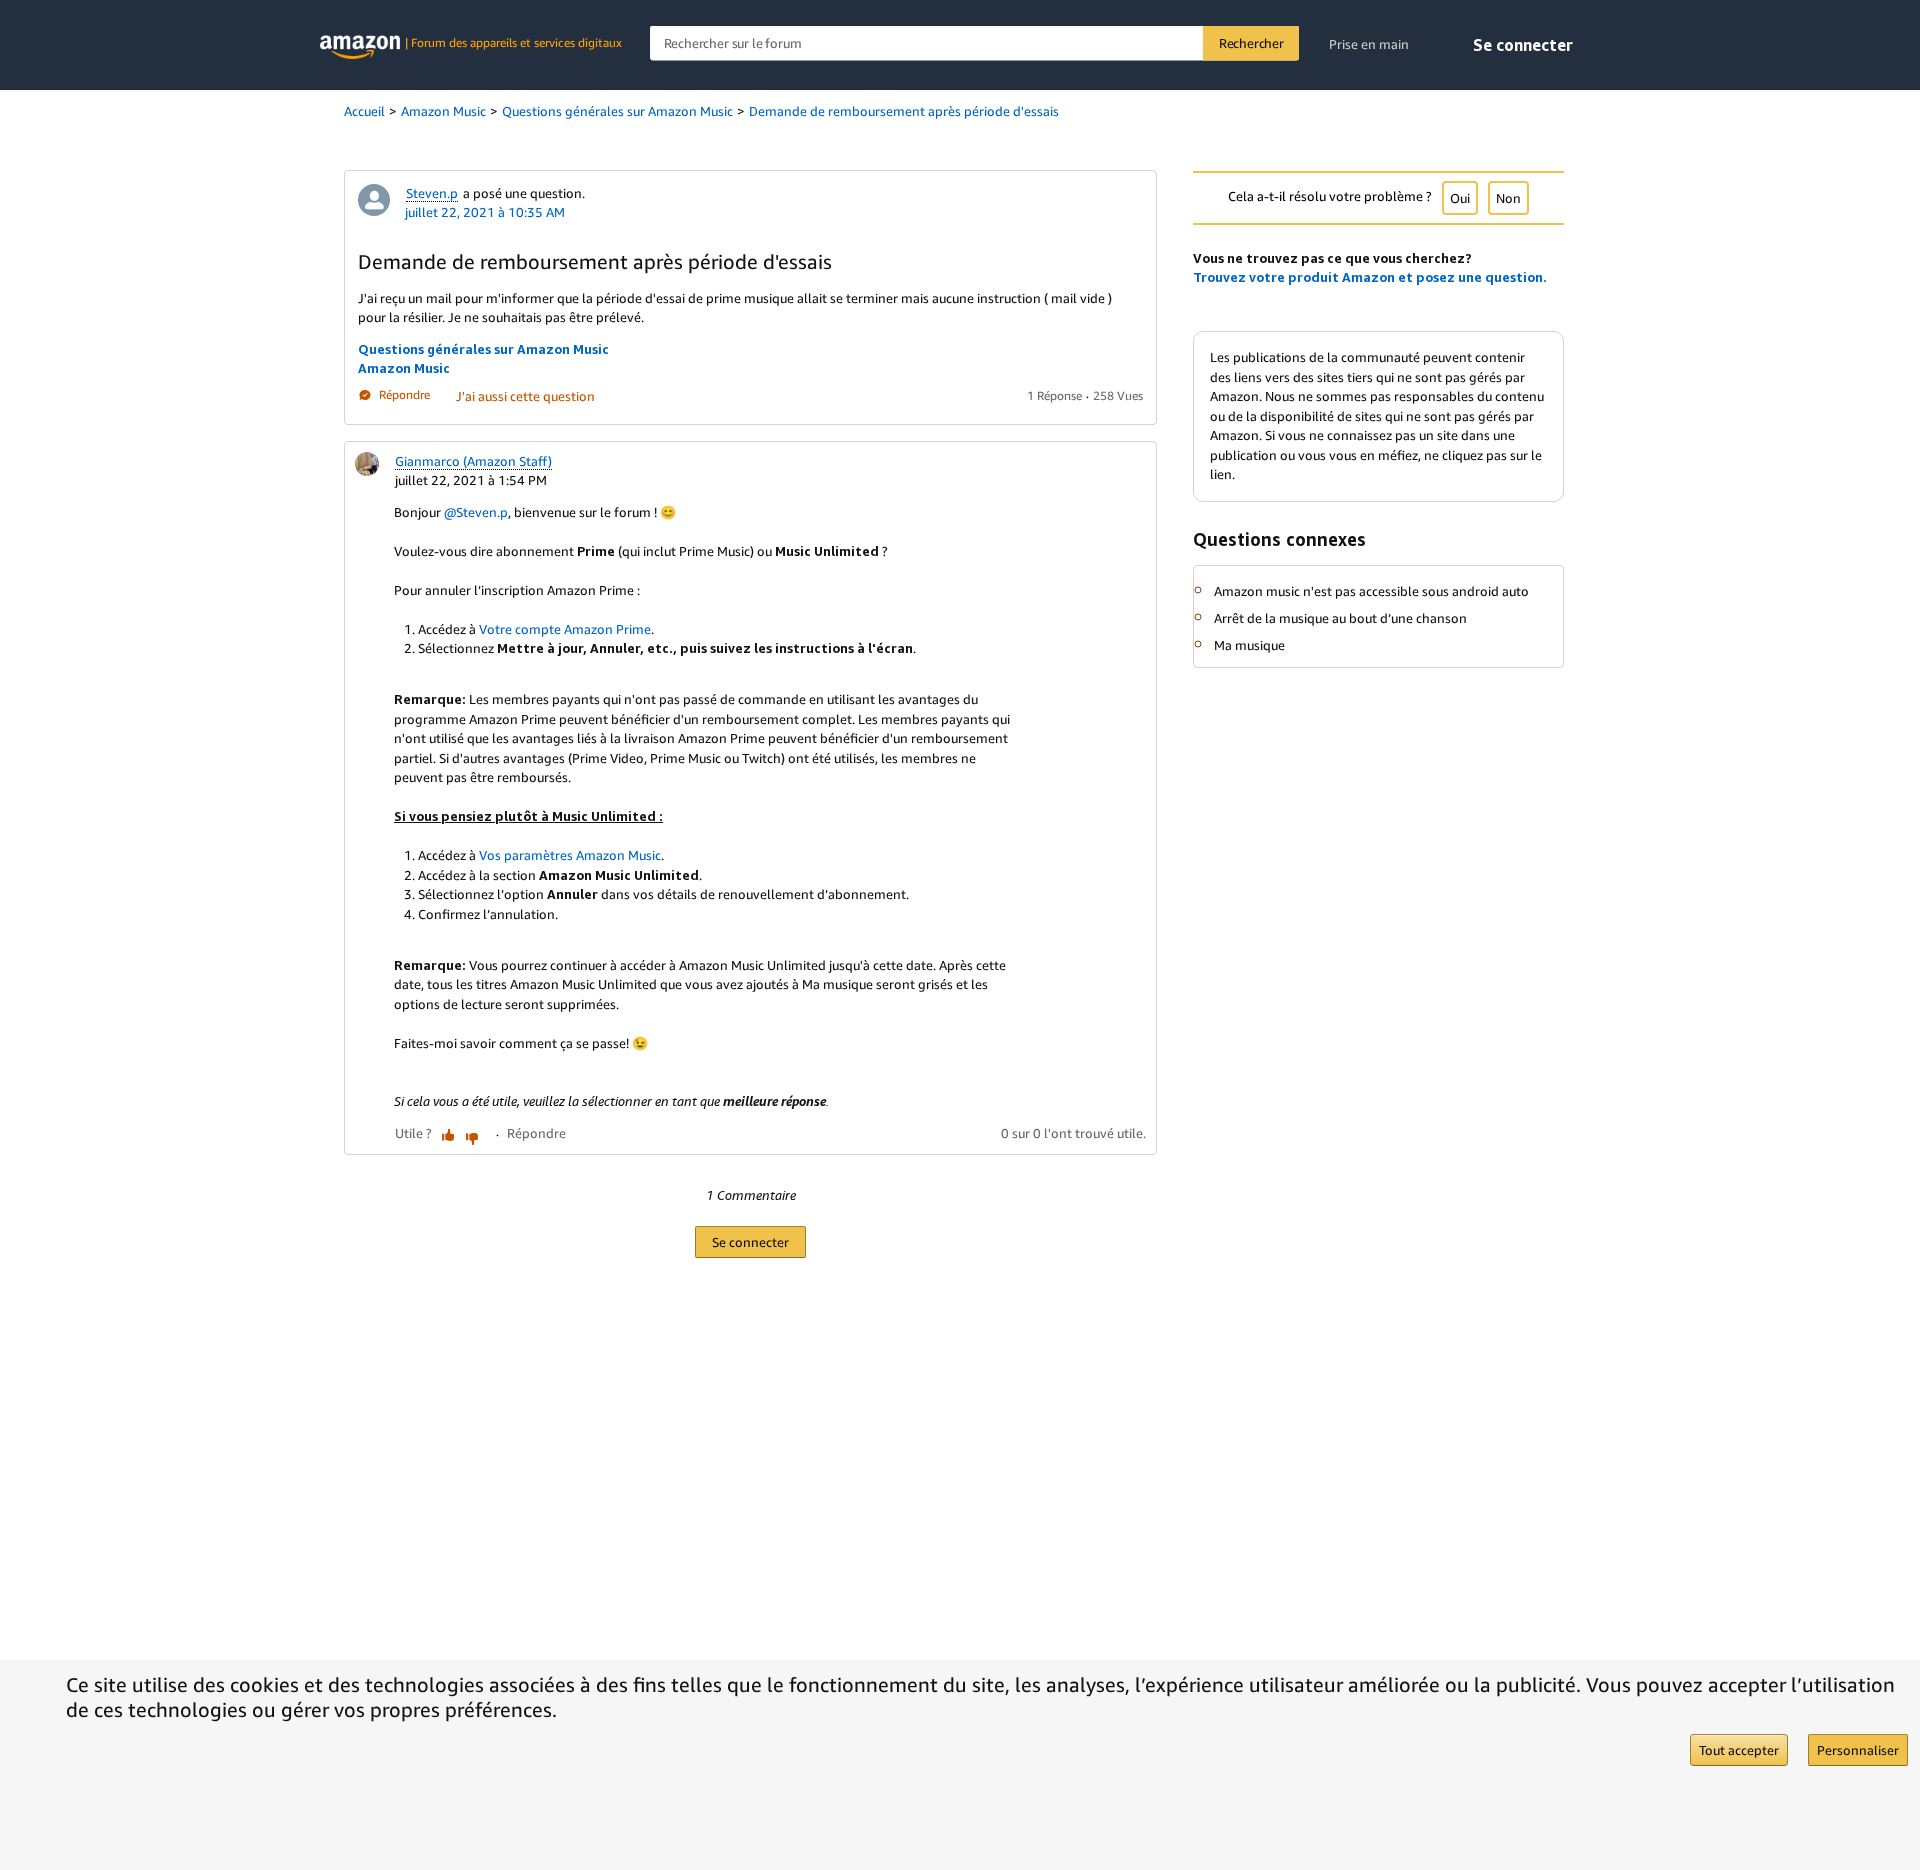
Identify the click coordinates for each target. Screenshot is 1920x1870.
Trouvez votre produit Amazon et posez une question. (1370, 277)
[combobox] (974, 43)
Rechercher (1251, 43)
